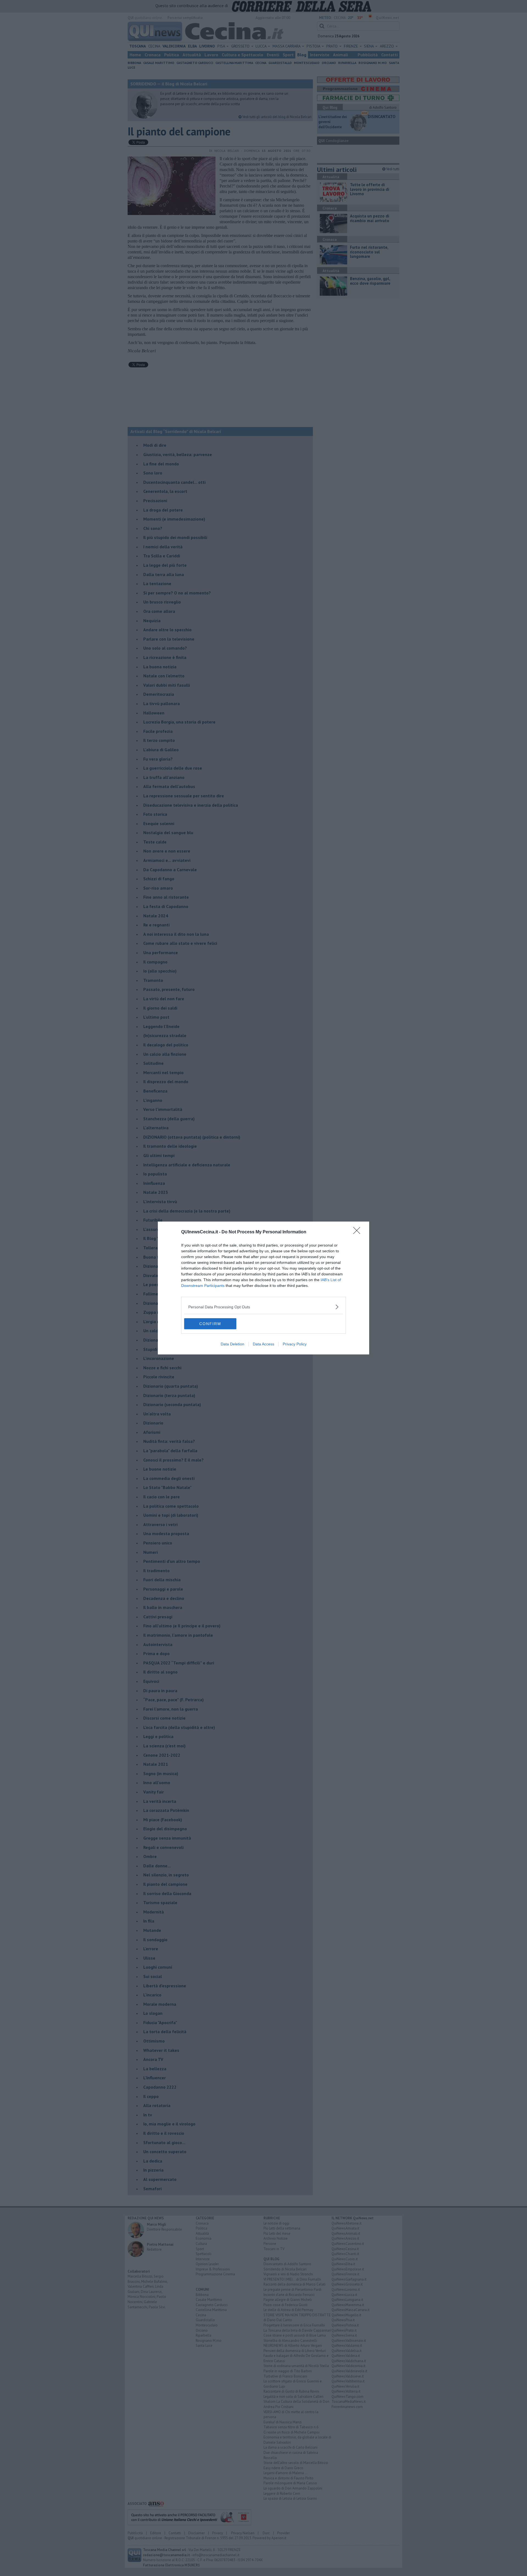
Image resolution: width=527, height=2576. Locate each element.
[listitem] (263, 1307)
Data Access (263, 1344)
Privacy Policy (295, 1344)
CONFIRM (210, 1324)
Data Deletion (232, 1344)
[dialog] (263, 1288)
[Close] (358, 1232)
